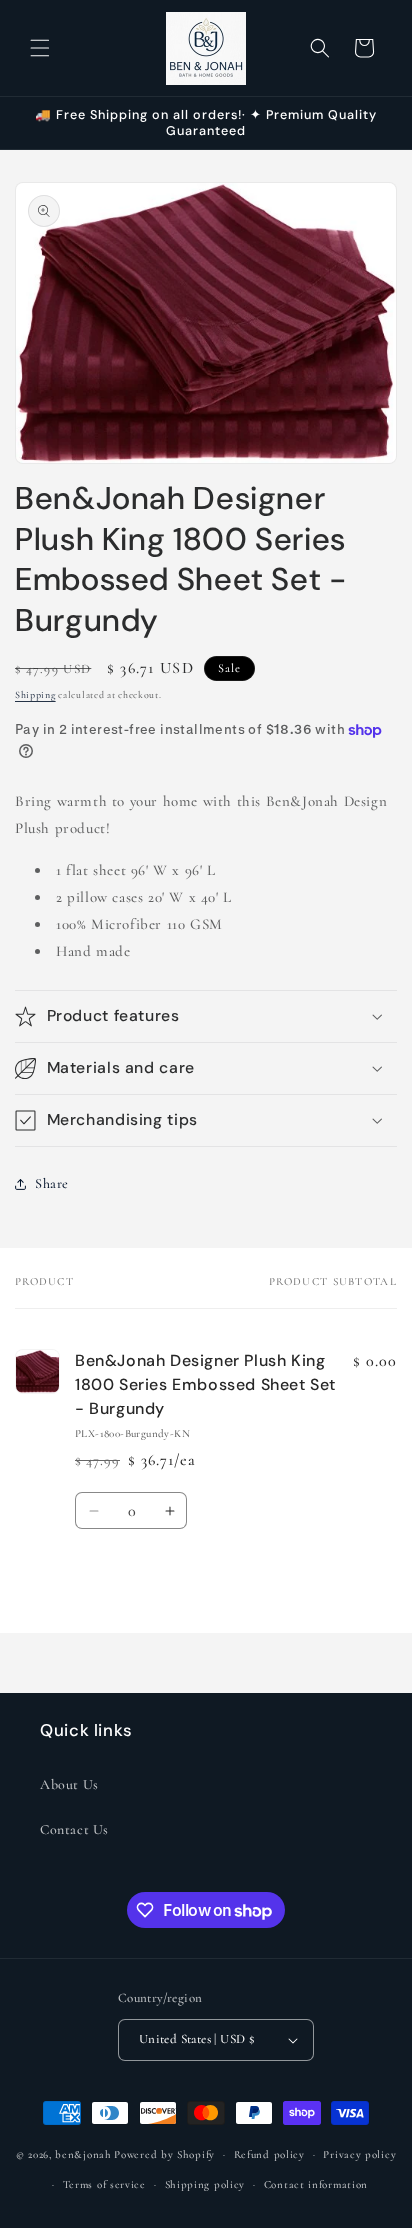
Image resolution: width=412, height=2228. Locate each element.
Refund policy (269, 2154)
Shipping (35, 695)
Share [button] (52, 1183)
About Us (69, 1784)
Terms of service (104, 2184)
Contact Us (74, 1829)
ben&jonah (83, 2154)
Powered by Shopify (164, 2154)
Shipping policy (205, 2184)
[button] (40, 48)
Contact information (316, 2184)
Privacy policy (359, 2154)
